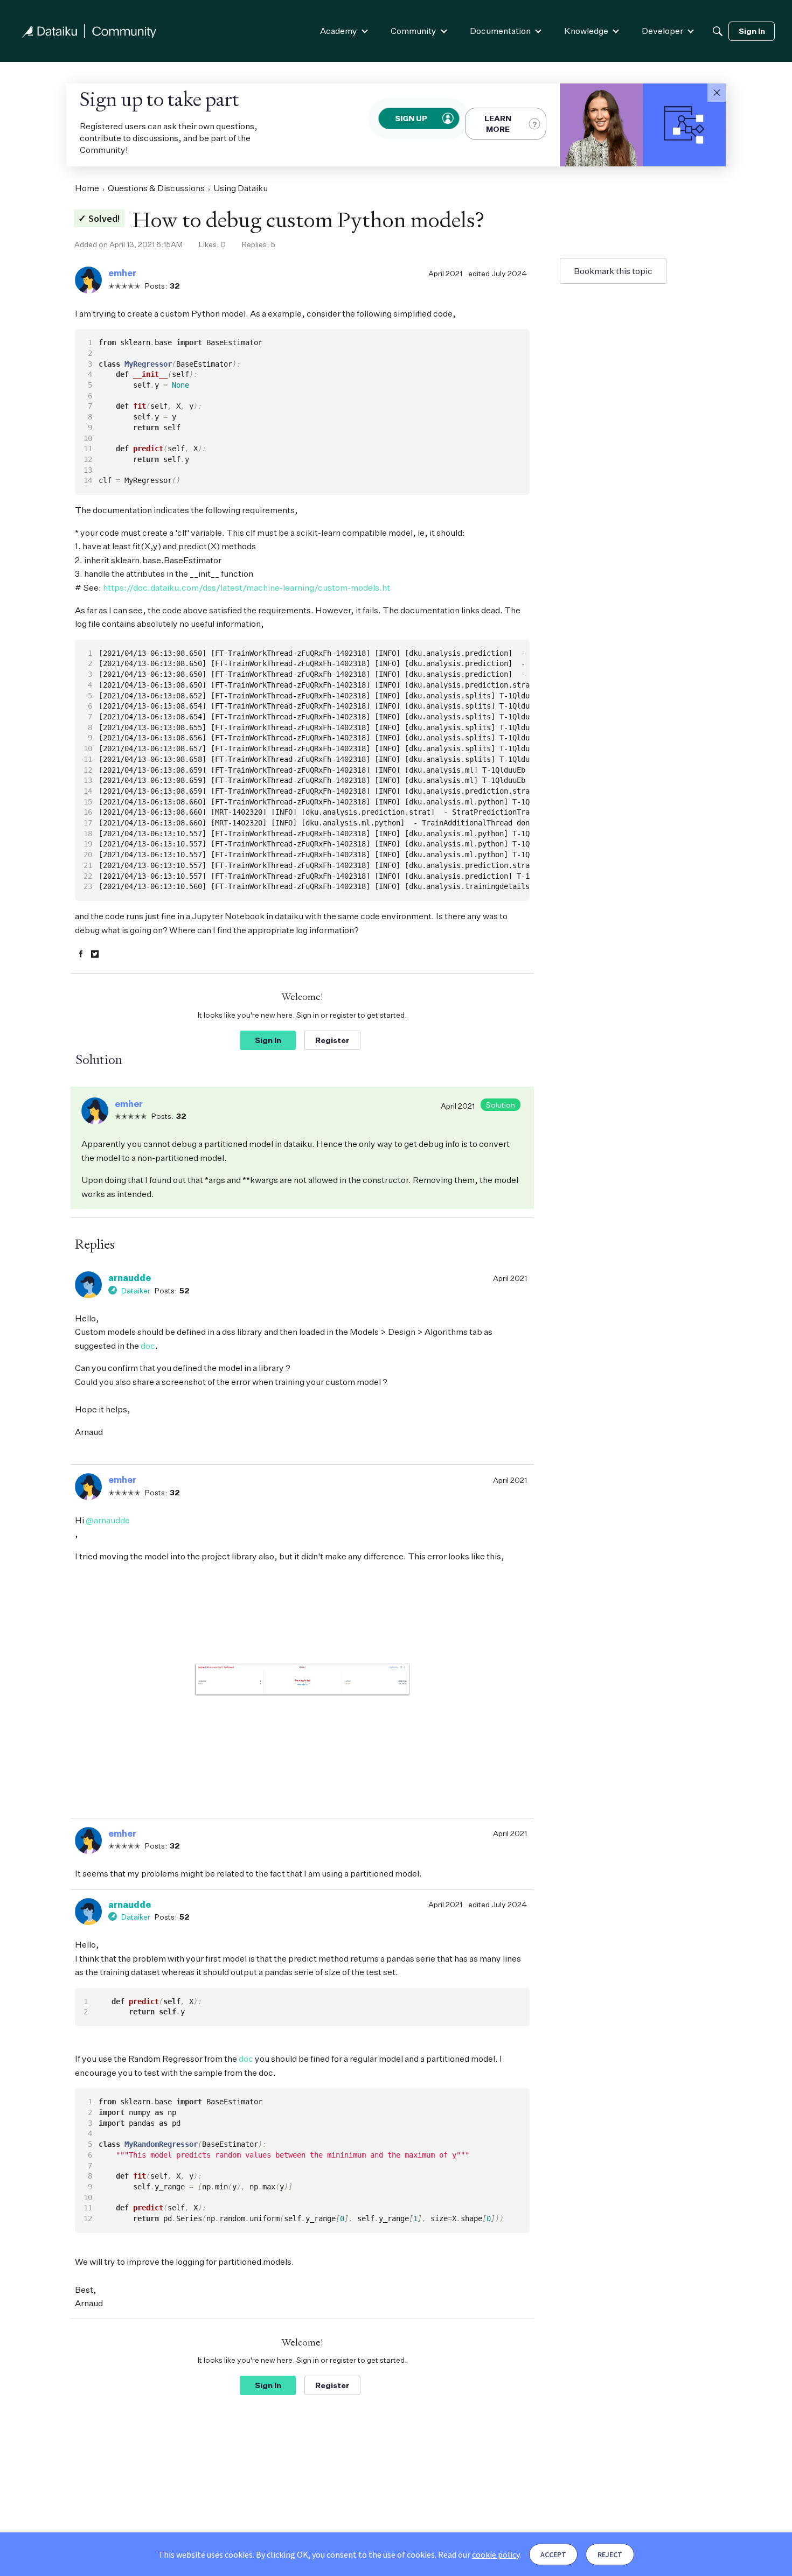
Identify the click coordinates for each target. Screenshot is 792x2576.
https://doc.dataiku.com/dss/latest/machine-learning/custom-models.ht (246, 587)
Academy (339, 31)
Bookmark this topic (613, 271)
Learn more (498, 124)
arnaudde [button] (130, 1278)
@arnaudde (108, 1520)
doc (148, 1346)
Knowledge (586, 31)
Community (414, 31)
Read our (479, 2554)
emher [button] (122, 273)
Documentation (500, 31)
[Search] (718, 31)
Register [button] (332, 1040)
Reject (610, 2554)
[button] (717, 93)
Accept (553, 2554)
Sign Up (412, 118)
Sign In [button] (268, 1040)
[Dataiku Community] (89, 31)
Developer (662, 31)
